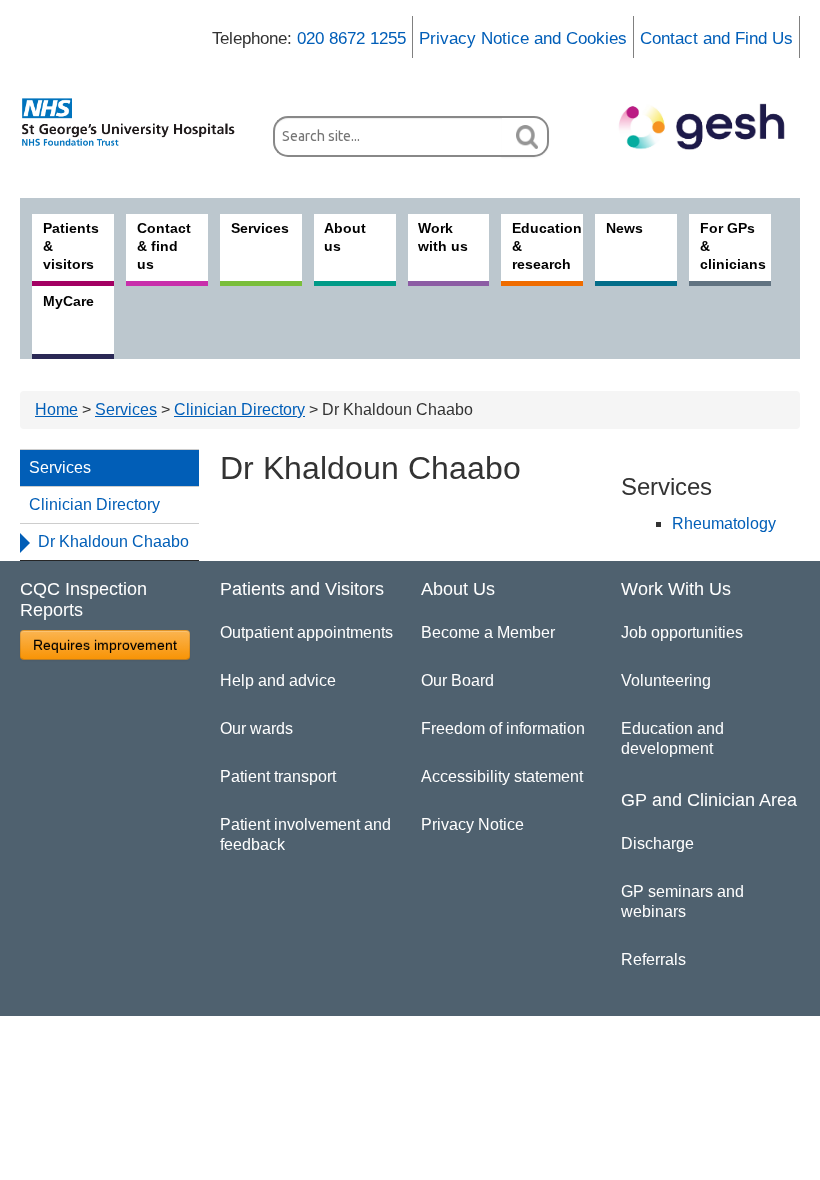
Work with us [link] (443, 237)
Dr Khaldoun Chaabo (113, 541)
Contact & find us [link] (164, 246)
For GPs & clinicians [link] (733, 246)
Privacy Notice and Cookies (523, 38)
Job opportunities (682, 632)
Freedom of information (503, 728)
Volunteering (666, 680)
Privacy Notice (472, 824)
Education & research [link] (547, 246)
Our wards (256, 728)
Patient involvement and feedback (305, 834)
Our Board (457, 680)
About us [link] (345, 237)
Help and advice (278, 680)
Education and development (672, 738)
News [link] (624, 228)
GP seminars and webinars (682, 901)
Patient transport (278, 776)
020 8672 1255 (351, 38)
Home (56, 409)
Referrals (653, 959)
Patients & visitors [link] (71, 246)
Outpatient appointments (306, 632)
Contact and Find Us (716, 38)
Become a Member (488, 632)
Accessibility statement (502, 776)
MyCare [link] (68, 301)
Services (126, 409)
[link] (136, 122)
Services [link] (260, 228)
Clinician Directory (239, 409)
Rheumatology (724, 523)
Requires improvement (105, 645)
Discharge (657, 843)
